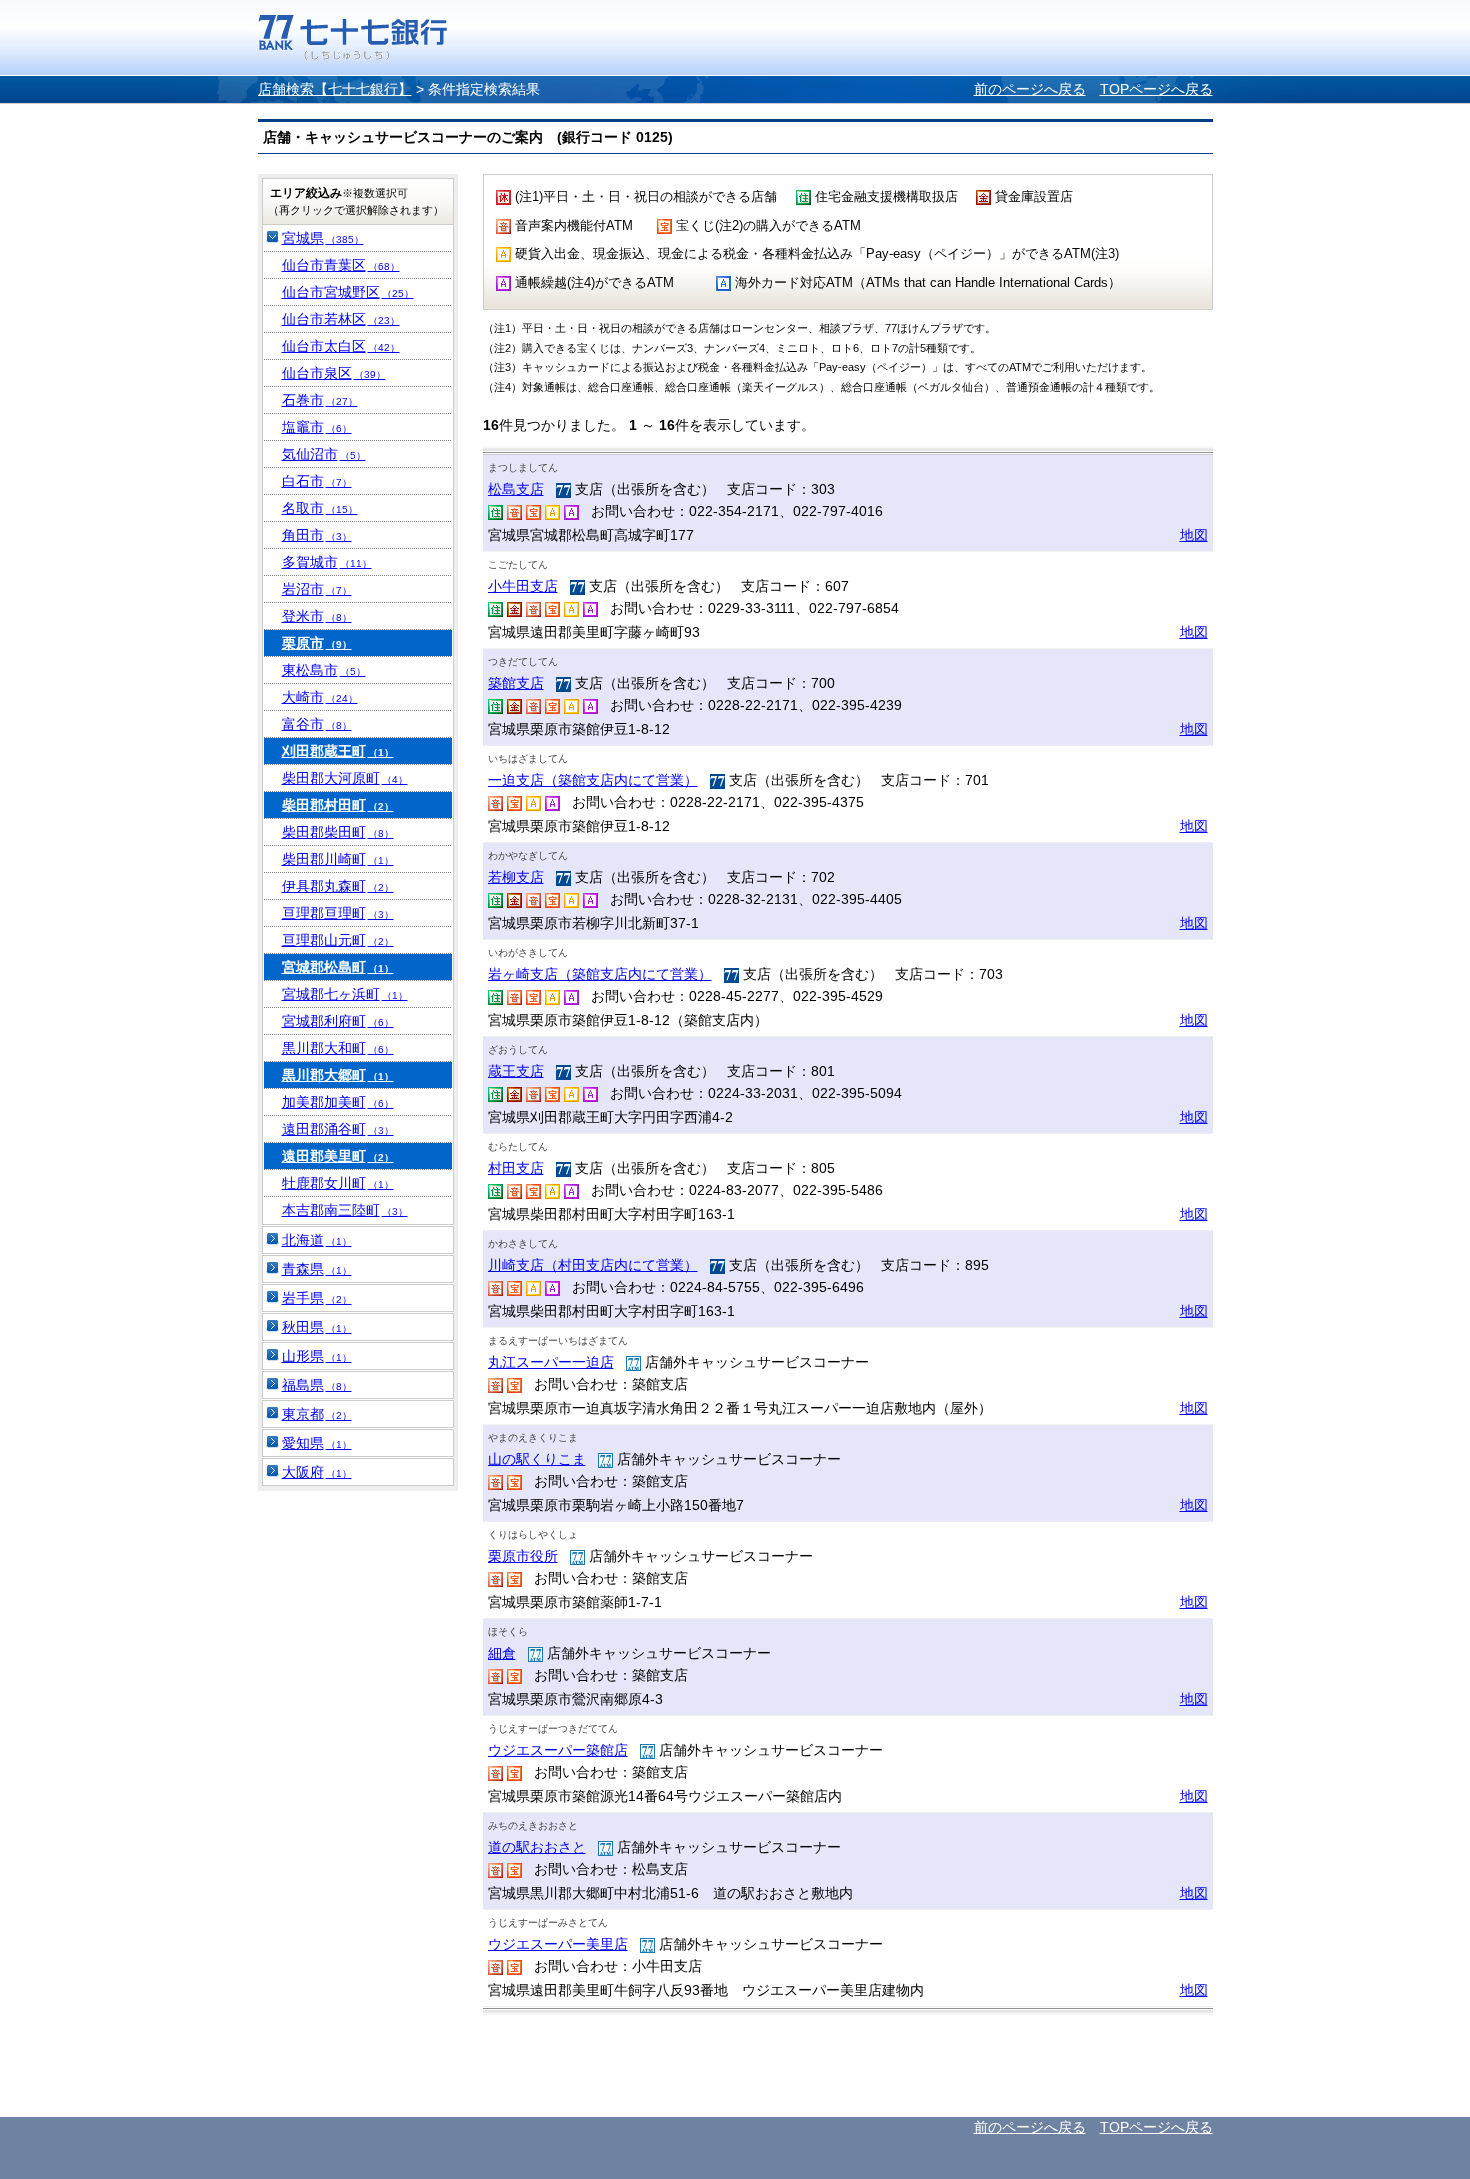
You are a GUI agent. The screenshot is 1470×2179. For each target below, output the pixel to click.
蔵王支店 (516, 1071)
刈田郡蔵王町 (338, 751)
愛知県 (317, 1443)
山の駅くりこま (537, 1459)
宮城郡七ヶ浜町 (345, 994)
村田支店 (516, 1168)
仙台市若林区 (341, 319)
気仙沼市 (324, 454)
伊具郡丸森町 (338, 886)
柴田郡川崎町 (338, 859)
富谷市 (317, 724)
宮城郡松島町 (338, 967)
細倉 (502, 1653)
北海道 (317, 1240)
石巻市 (320, 400)
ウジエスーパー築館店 (558, 1750)
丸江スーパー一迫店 (551, 1362)
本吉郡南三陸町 (345, 1210)
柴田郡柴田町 (338, 832)
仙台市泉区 (334, 373)
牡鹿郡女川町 (338, 1183)
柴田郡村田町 (338, 805)
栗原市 (317, 643)
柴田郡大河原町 (345, 778)
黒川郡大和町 (338, 1048)
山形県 (317, 1356)
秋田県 (317, 1327)
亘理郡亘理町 (338, 913)
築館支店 (516, 683)
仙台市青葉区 (341, 265)
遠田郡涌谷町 (338, 1129)
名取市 (320, 508)
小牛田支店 (523, 586)
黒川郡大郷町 (338, 1075)
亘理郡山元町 (338, 940)
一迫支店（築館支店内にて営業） (593, 780)
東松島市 (324, 670)
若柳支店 (516, 877)
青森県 (317, 1269)
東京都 (317, 1414)
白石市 (317, 481)
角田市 (317, 535)
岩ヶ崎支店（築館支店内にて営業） (600, 974)
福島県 (317, 1385)
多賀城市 (327, 562)
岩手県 (317, 1298)
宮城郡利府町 (338, 1021)
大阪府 (317, 1472)
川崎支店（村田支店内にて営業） (593, 1265)
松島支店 (516, 489)
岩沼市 (317, 589)
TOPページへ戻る (1156, 89)
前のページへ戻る (1030, 89)
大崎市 (320, 697)
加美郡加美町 (338, 1102)
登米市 (317, 616)
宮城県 (323, 238)
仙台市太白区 (341, 346)
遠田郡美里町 (338, 1156)
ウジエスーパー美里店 (558, 1944)
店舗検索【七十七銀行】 (335, 89)
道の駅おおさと (537, 1847)
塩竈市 (317, 427)
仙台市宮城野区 (348, 292)
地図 (1194, 535)
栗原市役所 (523, 1556)
